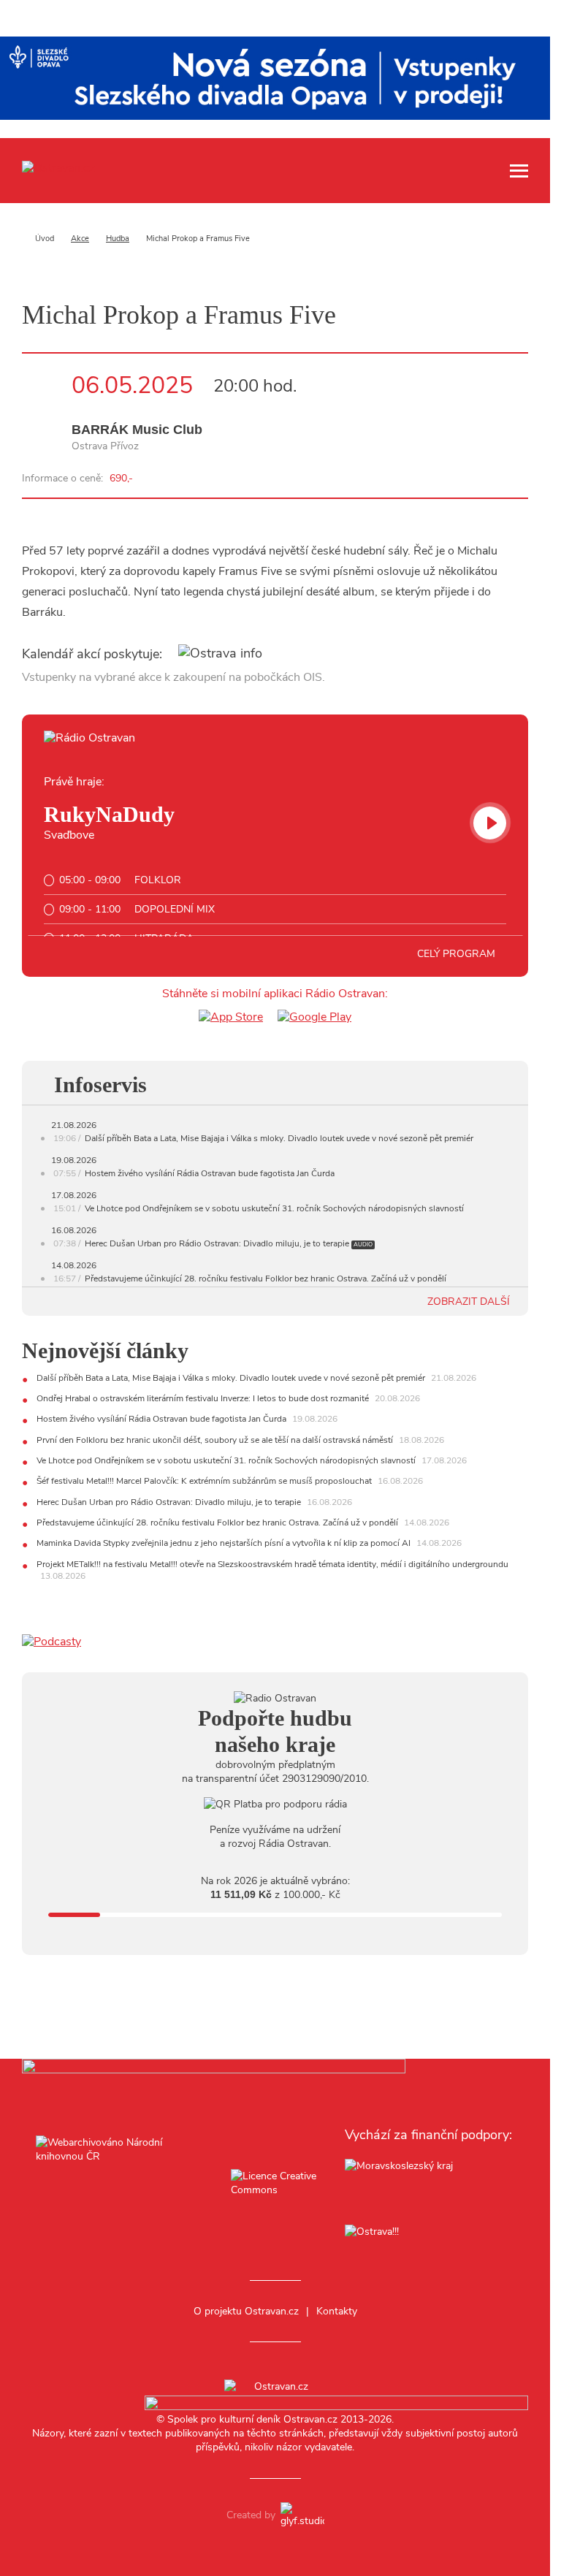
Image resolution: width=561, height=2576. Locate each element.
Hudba (118, 239)
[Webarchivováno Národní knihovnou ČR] (120, 2184)
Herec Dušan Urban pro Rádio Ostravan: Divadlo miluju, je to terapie (217, 1243)
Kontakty (337, 2311)
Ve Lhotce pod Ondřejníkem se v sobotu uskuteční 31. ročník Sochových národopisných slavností (274, 1208)
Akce (80, 239)
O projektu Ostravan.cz (246, 2311)
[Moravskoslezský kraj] (430, 2185)
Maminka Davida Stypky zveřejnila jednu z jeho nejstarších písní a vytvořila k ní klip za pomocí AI (225, 1543)
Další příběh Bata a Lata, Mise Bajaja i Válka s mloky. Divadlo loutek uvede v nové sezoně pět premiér (279, 1138)
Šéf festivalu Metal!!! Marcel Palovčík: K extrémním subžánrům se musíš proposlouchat (205, 1481)
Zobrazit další (470, 1302)
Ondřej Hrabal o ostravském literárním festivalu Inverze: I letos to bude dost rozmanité (204, 1398)
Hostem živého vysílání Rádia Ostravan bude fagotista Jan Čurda (210, 1173)
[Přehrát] (490, 823)
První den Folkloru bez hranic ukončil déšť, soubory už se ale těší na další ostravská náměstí (216, 1440)
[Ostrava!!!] (430, 2234)
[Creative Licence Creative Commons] (275, 2184)
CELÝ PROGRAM (458, 954)
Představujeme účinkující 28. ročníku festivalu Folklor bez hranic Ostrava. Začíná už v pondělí (266, 1279)
